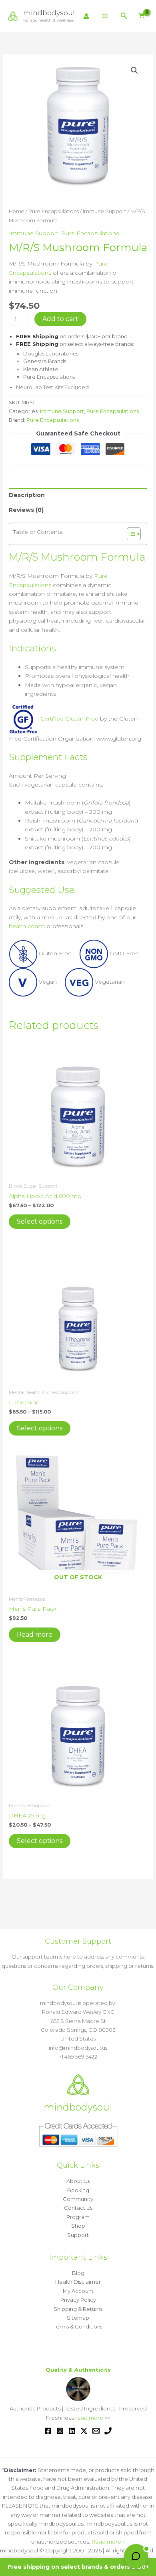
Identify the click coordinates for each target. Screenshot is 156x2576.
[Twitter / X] (84, 2431)
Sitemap (78, 2318)
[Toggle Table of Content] (130, 534)
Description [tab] (27, 495)
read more (89, 2418)
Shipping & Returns (78, 2309)
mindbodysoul (49, 13)
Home (17, 211)
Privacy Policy (78, 2300)
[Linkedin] (72, 2431)
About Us (78, 2181)
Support (78, 2235)
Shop (78, 2226)
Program (78, 2217)
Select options (40, 1221)
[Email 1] (96, 2431)
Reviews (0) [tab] (26, 510)
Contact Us (78, 2208)
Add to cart (60, 319)
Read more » (108, 2542)
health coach (27, 926)
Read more (35, 1634)
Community (78, 2199)
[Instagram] (60, 2431)
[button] (124, 16)
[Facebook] (48, 2431)
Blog (78, 2273)
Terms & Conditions (78, 2326)
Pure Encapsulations (54, 211)
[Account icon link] (86, 16)
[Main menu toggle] (105, 16)
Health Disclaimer (78, 2282)
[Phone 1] (108, 2431)
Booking (78, 2190)
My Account (78, 2291)
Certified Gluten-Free (69, 719)
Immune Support (105, 211)
